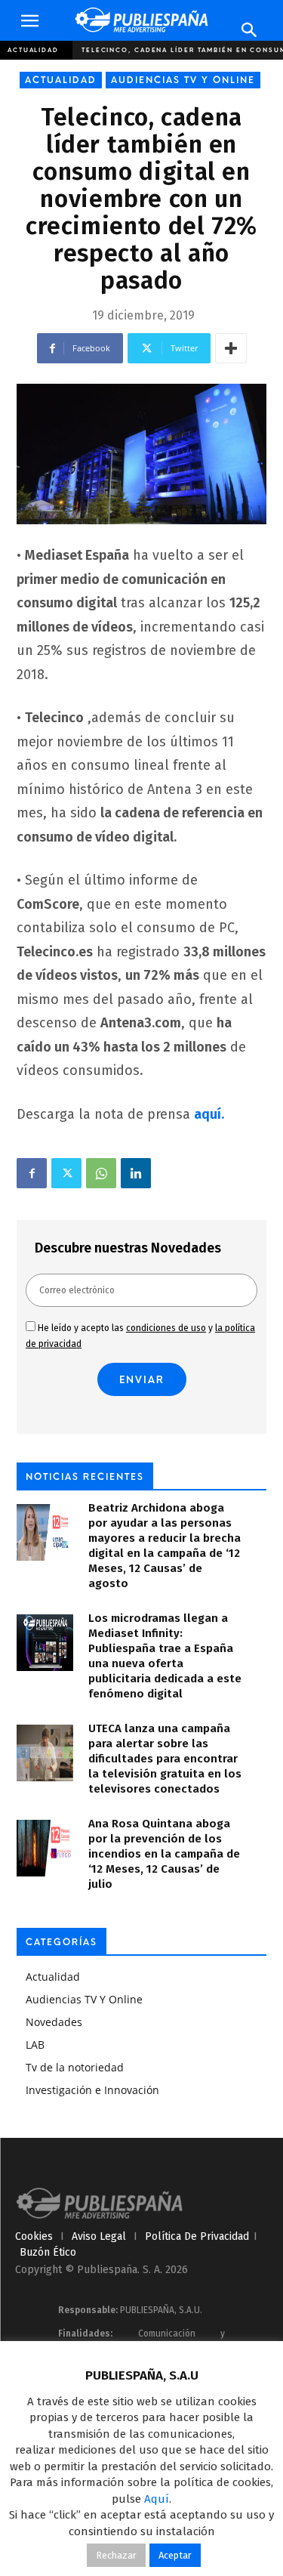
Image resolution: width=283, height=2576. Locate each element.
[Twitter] (66, 1173)
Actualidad (33, 50)
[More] (231, 348)
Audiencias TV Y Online (183, 80)
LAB (35, 2045)
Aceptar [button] (175, 2555)
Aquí (157, 2499)
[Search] (250, 30)
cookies (34, 2236)
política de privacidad (197, 2236)
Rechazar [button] (116, 2555)
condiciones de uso (166, 1328)
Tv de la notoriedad (75, 2067)
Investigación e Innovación (92, 2090)
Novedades (54, 2022)
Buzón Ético (48, 2252)
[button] (29, 21)
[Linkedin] (136, 1173)
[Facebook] (32, 1173)
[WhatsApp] (101, 1173)
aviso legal (99, 2236)
